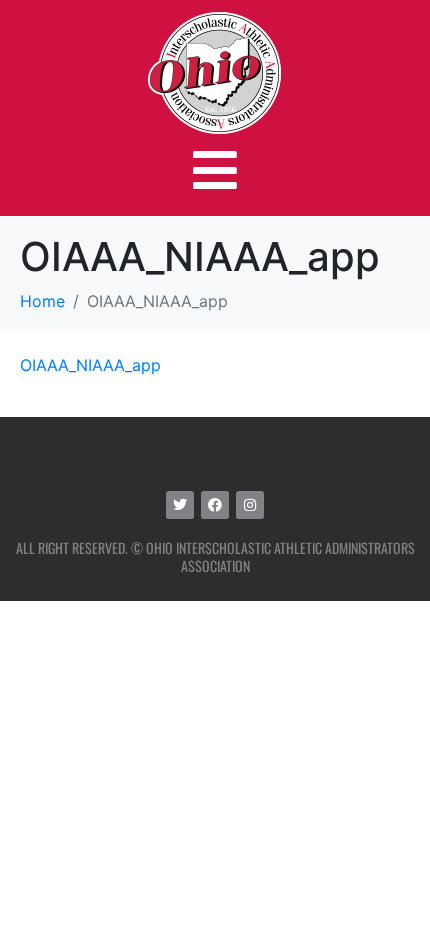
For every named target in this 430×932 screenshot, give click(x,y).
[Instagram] (250, 505)
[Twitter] (180, 505)
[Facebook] (215, 505)
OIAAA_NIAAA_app (90, 365)
